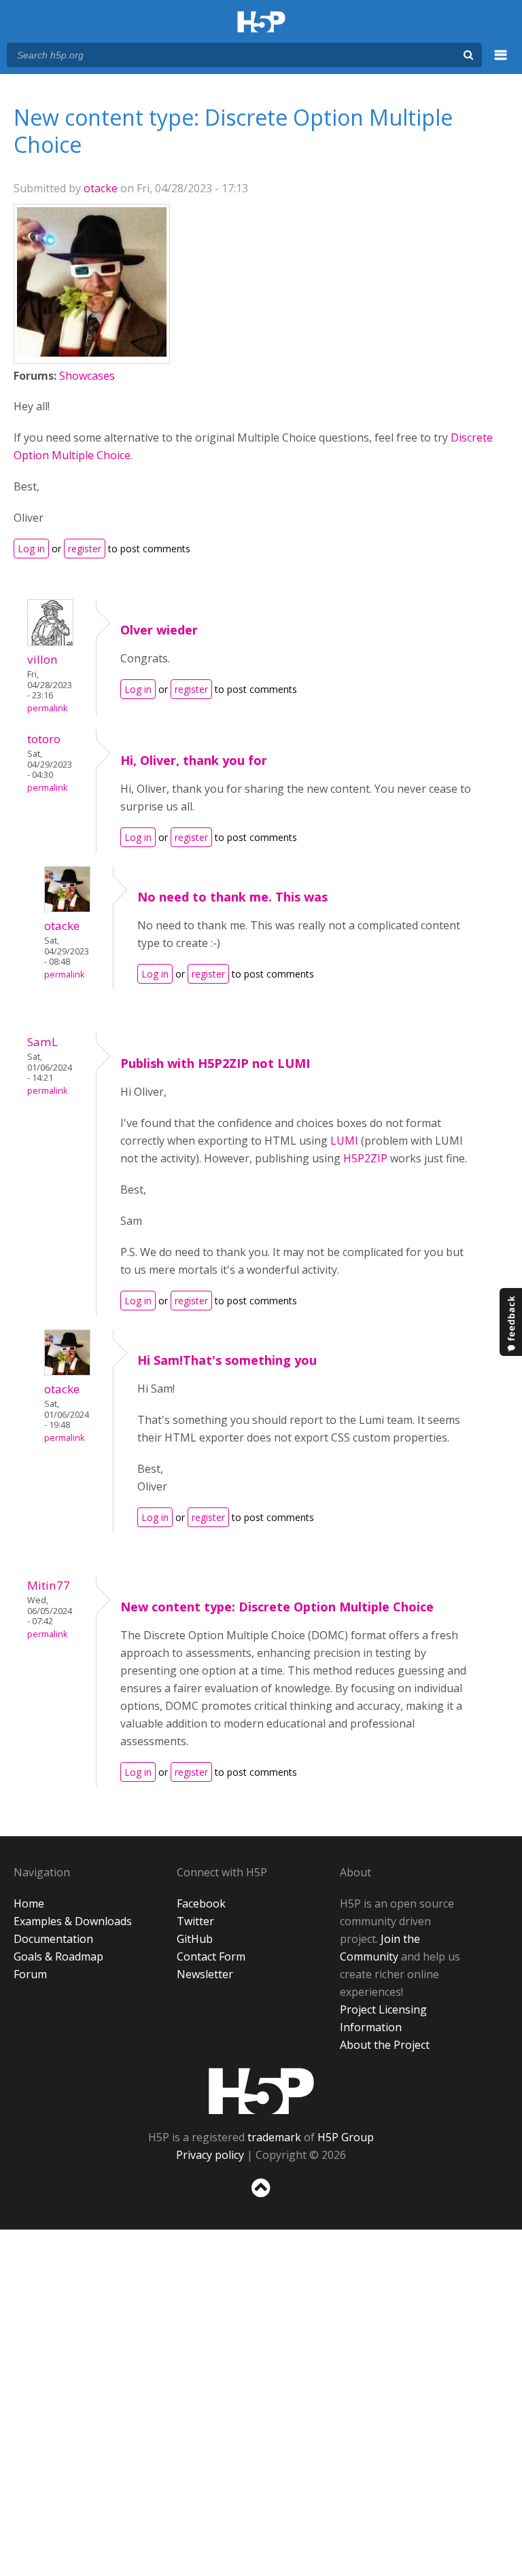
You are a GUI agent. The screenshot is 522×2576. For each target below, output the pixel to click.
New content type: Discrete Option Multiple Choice (277, 1607)
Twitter (195, 1921)
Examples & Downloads (73, 1921)
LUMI (344, 1141)
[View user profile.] (92, 353)
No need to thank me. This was (232, 897)
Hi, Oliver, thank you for (194, 760)
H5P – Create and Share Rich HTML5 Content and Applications (261, 23)
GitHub (195, 1939)
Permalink (47, 708)
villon (42, 659)
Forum (30, 1974)
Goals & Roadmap (58, 1956)
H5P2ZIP (365, 1158)
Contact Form (211, 1956)
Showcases (87, 376)
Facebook (201, 1903)
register (85, 549)
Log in (31, 549)
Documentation (53, 1939)
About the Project (385, 2045)
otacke (101, 188)
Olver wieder (159, 630)
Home (29, 1903)
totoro (44, 739)
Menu (501, 62)
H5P (261, 2091)
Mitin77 (49, 1585)
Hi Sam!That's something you (227, 1360)
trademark (274, 2137)
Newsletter (205, 1974)
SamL (42, 1042)
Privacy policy (210, 2155)
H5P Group (346, 2137)
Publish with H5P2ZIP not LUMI (215, 1063)
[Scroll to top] (261, 2200)
